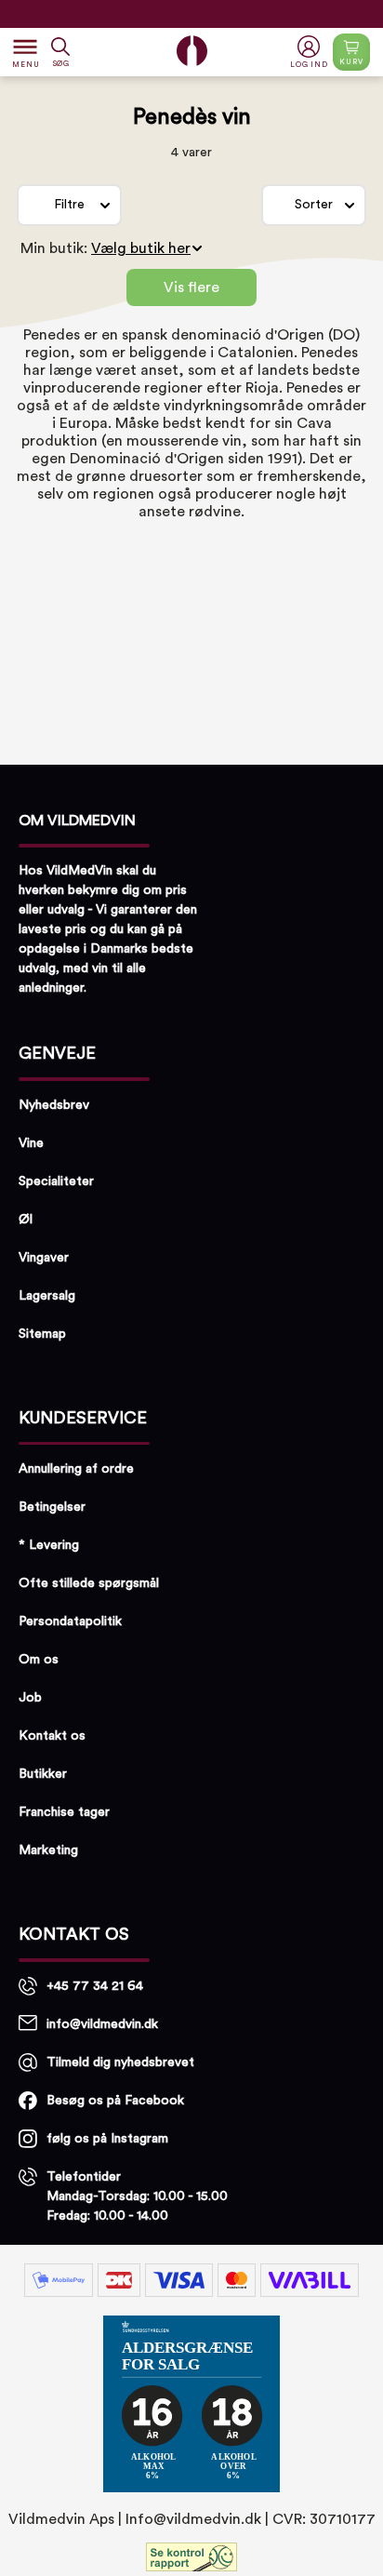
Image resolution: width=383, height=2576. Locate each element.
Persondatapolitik (70, 1622)
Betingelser (52, 1507)
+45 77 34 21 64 (95, 1986)
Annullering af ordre (76, 1469)
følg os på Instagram (107, 2139)
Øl (26, 1220)
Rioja (262, 388)
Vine (31, 1143)
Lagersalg (47, 1296)
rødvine (215, 512)
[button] (311, 53)
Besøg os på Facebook (115, 2101)
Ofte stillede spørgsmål (89, 1583)
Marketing (48, 1850)
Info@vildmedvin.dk (193, 2519)
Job (30, 1698)
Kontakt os (52, 1736)
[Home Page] (192, 51)
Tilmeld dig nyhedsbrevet (120, 2062)
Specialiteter (56, 1181)
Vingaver (44, 1258)
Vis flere (191, 287)
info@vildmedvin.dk (102, 2024)
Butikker (43, 1774)
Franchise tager (64, 1812)
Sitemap (42, 1334)
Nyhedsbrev (54, 1105)
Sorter (314, 205)
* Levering (49, 1545)
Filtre (69, 205)
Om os (39, 1660)
